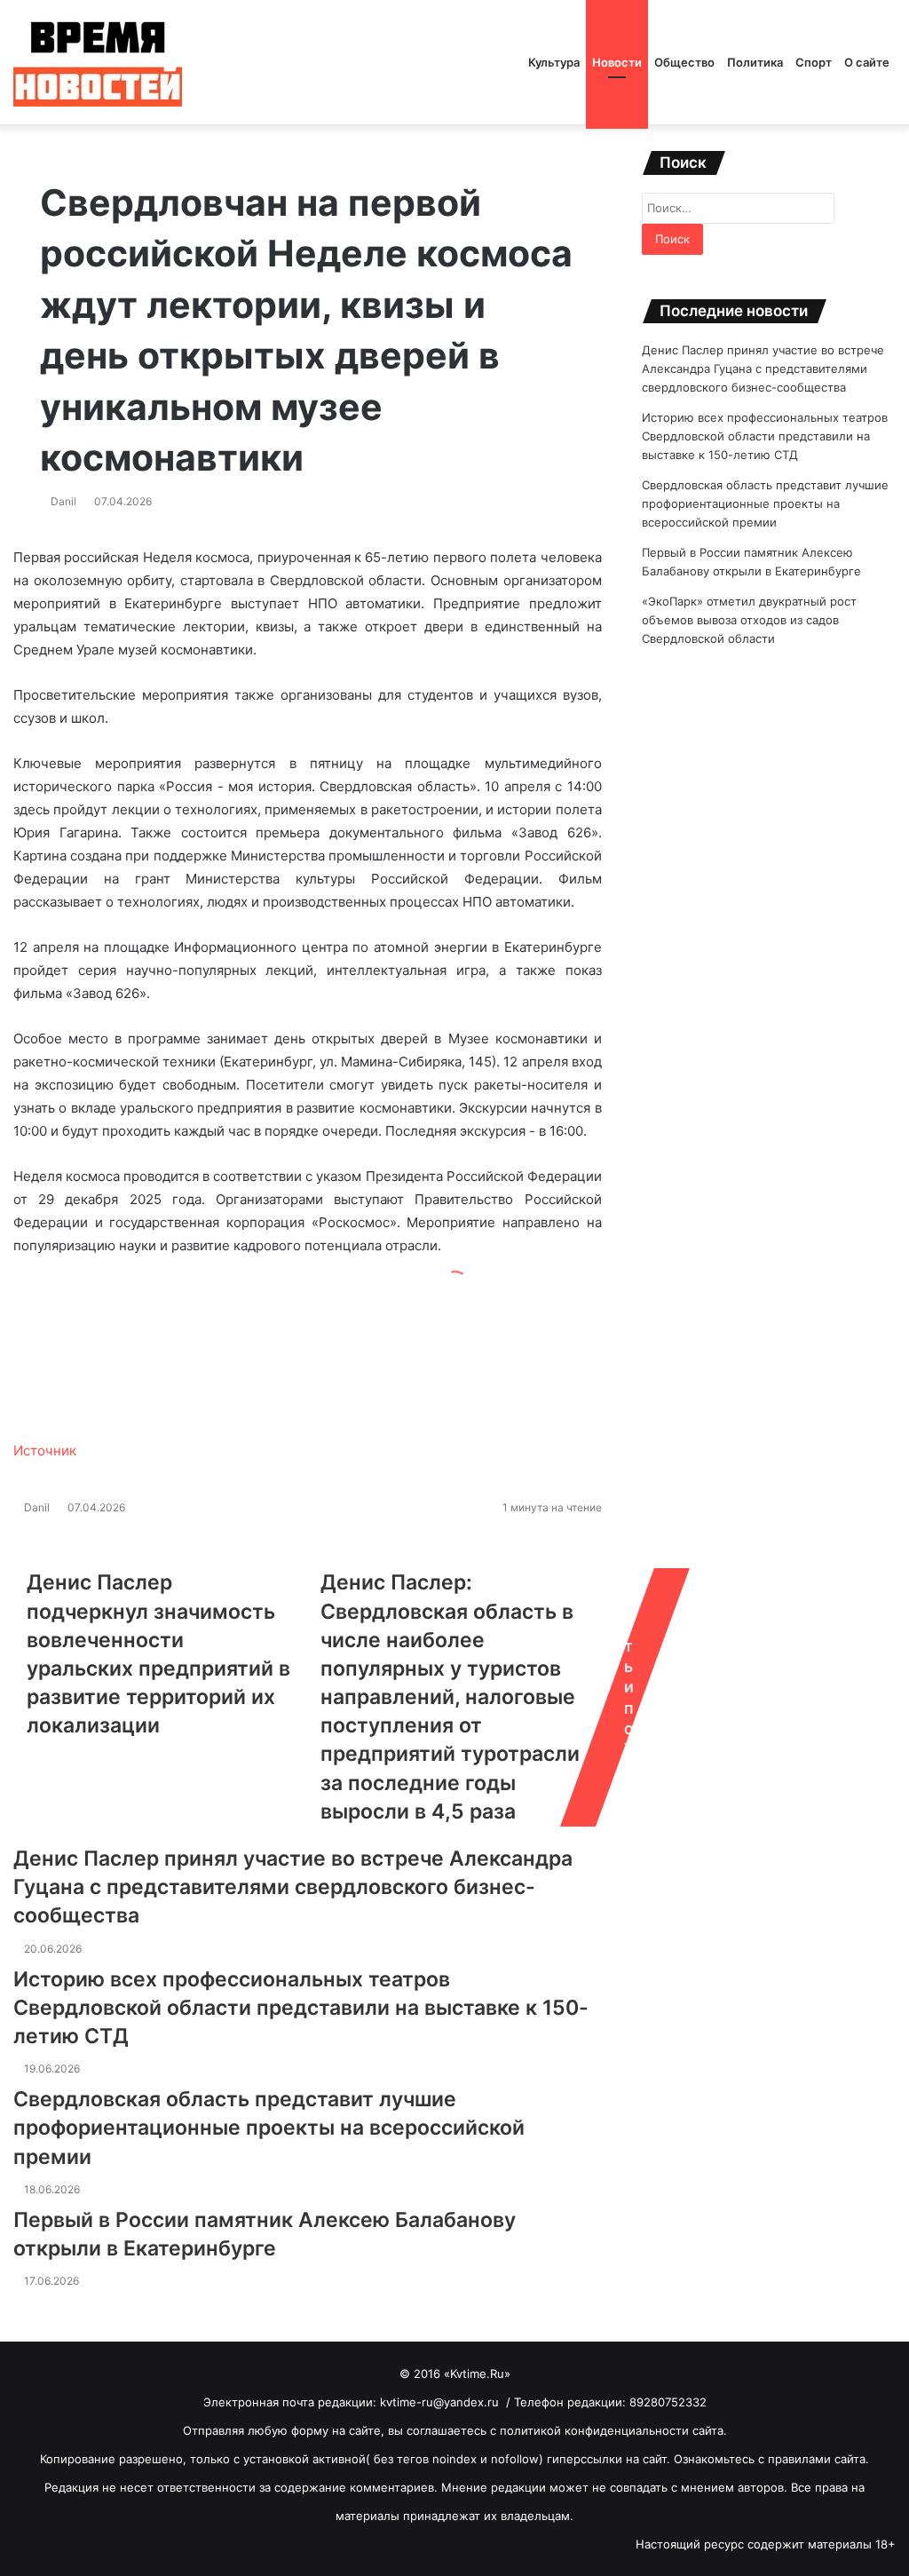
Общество (684, 62)
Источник (45, 1450)
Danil (63, 501)
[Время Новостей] (98, 62)
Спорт (814, 62)
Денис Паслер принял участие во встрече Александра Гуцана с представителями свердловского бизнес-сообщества (293, 1887)
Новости (617, 62)
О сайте (867, 62)
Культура (554, 62)
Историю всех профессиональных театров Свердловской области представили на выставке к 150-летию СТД (301, 2008)
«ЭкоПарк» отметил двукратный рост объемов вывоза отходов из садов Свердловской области (749, 620)
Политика (755, 62)
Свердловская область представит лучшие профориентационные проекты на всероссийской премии (269, 2128)
